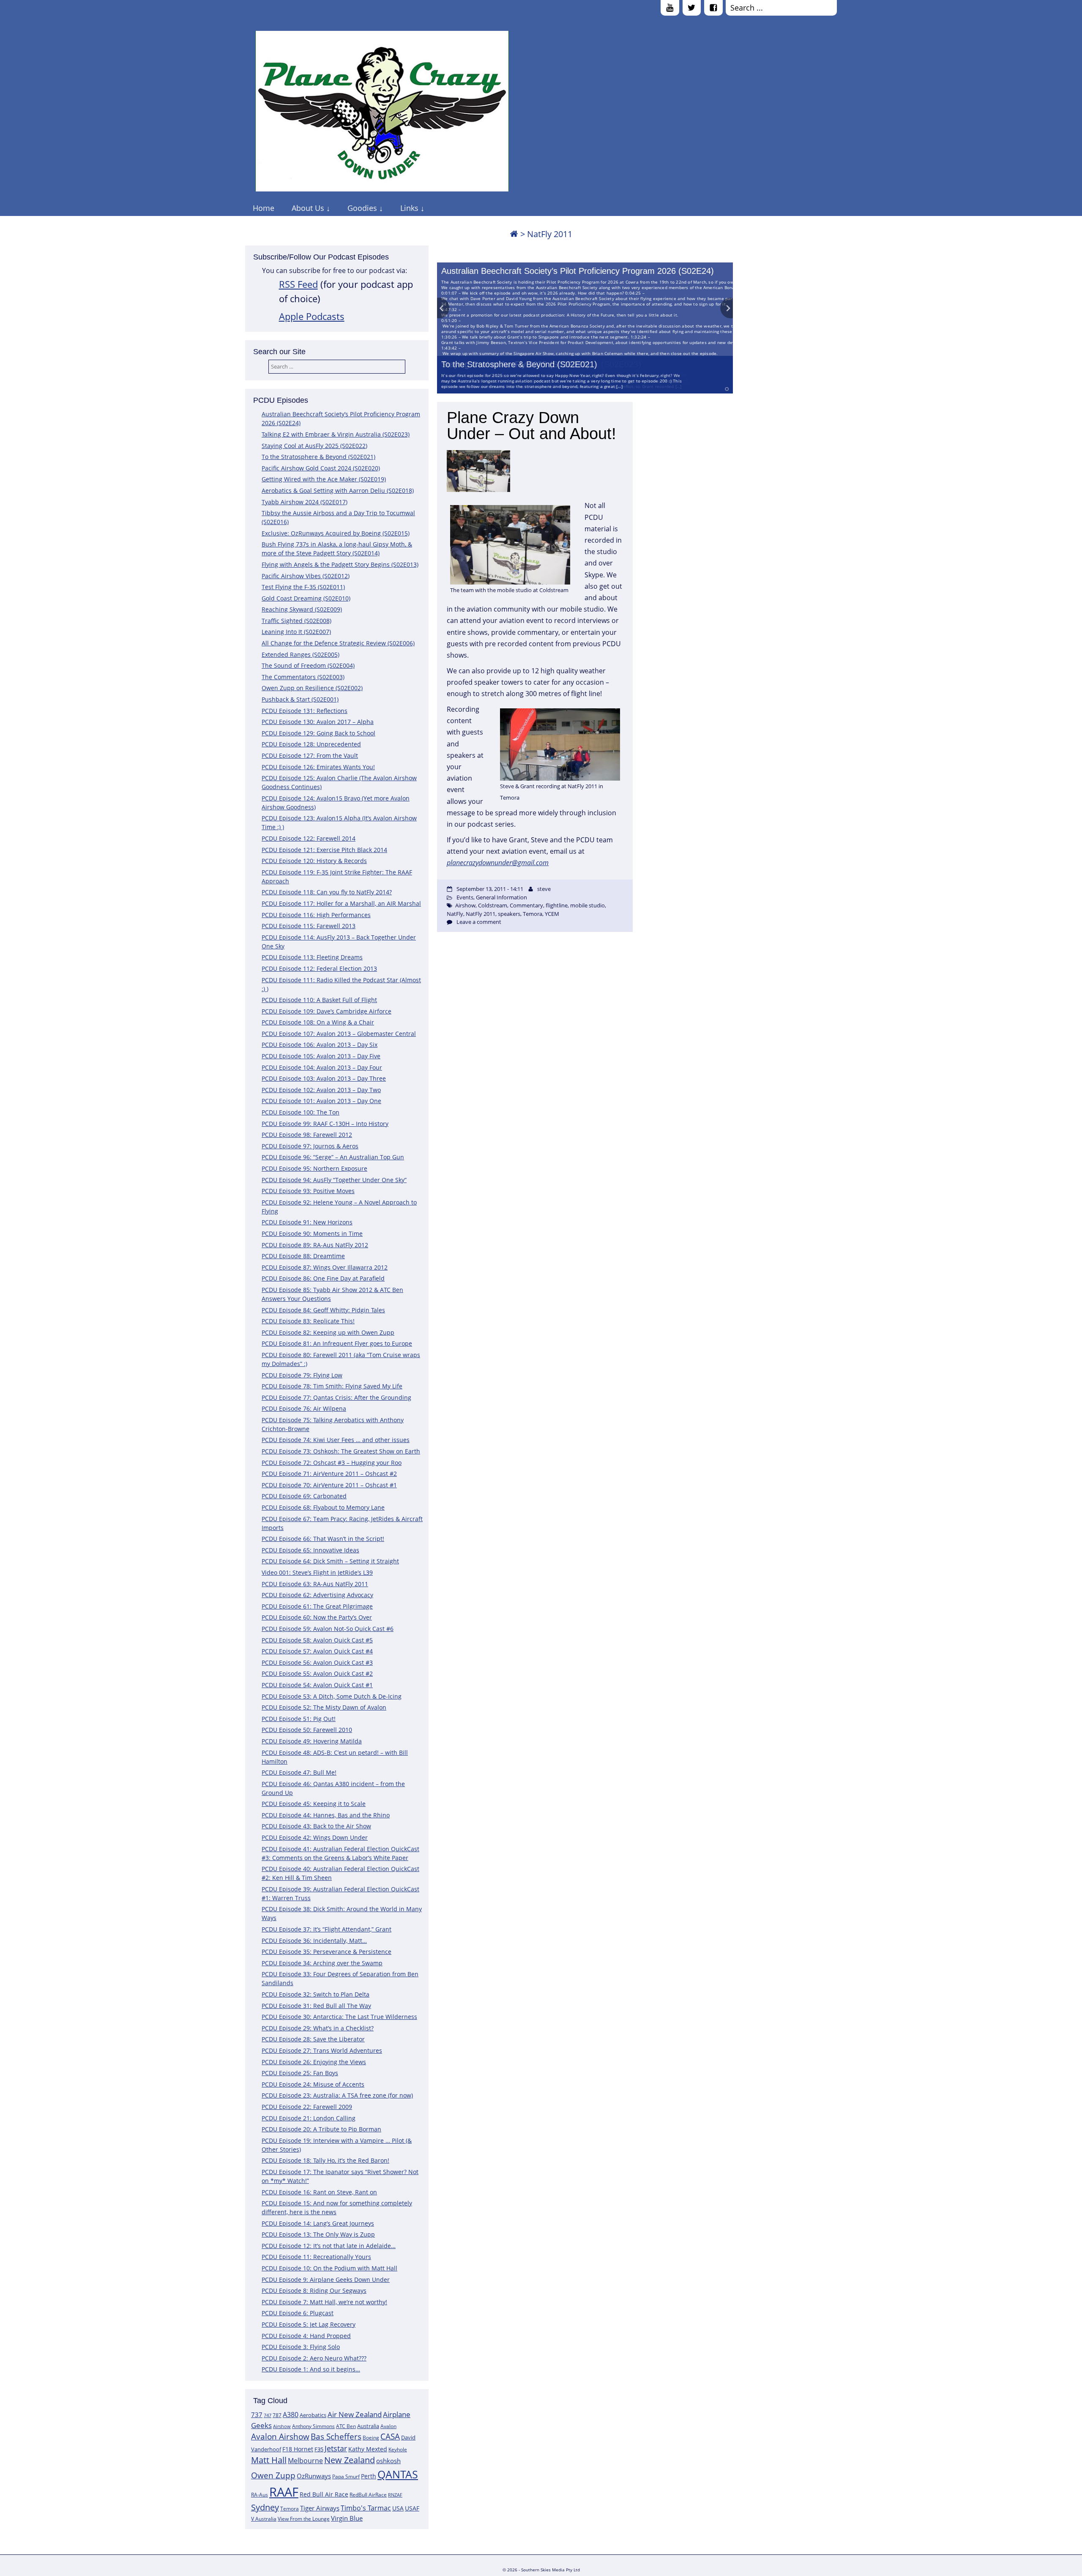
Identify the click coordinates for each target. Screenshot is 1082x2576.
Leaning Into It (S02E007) (296, 632)
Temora (290, 2509)
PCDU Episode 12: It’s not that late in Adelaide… (329, 2246)
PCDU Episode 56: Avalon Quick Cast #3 (317, 1662)
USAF (412, 2508)
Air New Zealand (355, 2414)
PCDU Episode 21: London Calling (309, 2118)
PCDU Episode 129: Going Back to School (318, 733)
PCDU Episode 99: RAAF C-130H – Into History (325, 1124)
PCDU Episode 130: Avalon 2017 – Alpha (318, 722)
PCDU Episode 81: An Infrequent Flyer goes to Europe (337, 1343)
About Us (308, 208)
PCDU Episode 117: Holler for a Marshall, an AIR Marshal (341, 903)
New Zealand (350, 2460)
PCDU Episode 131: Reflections (305, 711)
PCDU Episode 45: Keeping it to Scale (314, 1804)
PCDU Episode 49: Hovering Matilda (312, 1741)
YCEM (552, 914)
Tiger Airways (320, 2508)
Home (264, 208)
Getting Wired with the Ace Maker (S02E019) (324, 479)
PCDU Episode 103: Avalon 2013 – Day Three (324, 1078)
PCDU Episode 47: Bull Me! (299, 1772)
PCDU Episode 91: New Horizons (307, 1222)
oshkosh (388, 2461)
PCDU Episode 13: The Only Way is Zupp (318, 2234)
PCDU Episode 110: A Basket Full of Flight (319, 1000)
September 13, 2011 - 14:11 (490, 889)
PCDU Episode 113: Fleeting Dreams (312, 957)
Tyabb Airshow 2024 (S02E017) (305, 502)
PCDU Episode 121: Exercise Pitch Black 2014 (324, 850)
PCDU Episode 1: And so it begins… (311, 2369)
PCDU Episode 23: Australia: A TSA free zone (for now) (337, 2095)
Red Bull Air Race (324, 2494)
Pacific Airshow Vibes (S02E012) (306, 576)
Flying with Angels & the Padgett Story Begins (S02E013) (340, 564)
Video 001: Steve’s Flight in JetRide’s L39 (317, 1572)
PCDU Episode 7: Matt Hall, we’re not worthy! (324, 2302)
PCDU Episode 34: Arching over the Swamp (322, 1963)
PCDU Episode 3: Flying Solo (301, 2347)
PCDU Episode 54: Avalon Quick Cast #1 (317, 1685)
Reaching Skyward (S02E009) (302, 609)
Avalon (388, 2426)
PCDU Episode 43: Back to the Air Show (316, 1826)
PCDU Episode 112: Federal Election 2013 (319, 968)
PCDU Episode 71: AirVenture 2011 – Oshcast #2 (329, 1474)
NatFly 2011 (481, 914)
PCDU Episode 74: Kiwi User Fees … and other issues (336, 1440)
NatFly (455, 914)
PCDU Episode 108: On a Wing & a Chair (318, 1022)
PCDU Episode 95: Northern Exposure (314, 1168)
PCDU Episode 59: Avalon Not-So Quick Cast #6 (328, 1629)
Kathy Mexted (368, 2449)
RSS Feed (298, 284)
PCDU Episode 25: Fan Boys (300, 2073)
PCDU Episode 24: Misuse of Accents (313, 2084)
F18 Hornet (298, 2449)
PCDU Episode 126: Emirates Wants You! (318, 767)
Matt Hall (269, 2460)
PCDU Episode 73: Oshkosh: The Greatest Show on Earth (341, 1451)
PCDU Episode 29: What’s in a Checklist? (318, 2028)
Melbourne (305, 2461)
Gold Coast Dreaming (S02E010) (306, 598)
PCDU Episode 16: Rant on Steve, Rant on (319, 2192)
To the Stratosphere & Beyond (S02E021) (519, 364)
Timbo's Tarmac (366, 2508)
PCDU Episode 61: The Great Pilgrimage (317, 1606)
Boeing (371, 2438)
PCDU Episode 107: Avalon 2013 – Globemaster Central (339, 1034)
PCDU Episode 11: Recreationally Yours (316, 2257)
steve (544, 889)
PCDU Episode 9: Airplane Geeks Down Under (326, 2280)
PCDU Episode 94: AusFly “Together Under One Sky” (334, 1180)
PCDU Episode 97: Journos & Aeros (310, 1146)
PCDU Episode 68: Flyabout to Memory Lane (323, 1507)
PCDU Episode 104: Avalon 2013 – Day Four (322, 1067)
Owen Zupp (273, 2475)
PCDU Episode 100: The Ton (301, 1112)
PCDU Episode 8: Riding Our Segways (314, 2291)
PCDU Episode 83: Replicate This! (308, 1321)
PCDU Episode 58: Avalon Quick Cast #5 (317, 1640)
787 (277, 2415)
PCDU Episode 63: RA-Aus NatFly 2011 (315, 1584)
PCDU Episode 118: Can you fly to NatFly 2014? (327, 892)
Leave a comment (479, 922)
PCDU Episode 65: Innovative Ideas (310, 1550)
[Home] (514, 234)
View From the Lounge (304, 2519)
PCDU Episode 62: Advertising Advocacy (317, 1595)
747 (268, 2415)
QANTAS (398, 2474)
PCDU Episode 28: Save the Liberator (313, 2039)
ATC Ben (346, 2426)
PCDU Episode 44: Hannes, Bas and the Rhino (326, 1815)
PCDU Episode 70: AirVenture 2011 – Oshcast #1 (329, 1485)
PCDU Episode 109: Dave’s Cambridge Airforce (327, 1011)
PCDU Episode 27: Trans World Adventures (322, 2050)
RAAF (284, 2492)
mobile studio (587, 905)
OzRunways (314, 2476)
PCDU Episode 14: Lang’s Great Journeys (318, 2223)
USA (398, 2508)
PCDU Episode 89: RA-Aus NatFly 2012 (315, 1245)
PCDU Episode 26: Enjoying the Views (314, 2062)
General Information (501, 897)
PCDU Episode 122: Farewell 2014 (309, 838)
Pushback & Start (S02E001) (300, 699)
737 (257, 2415)
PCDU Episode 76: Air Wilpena (304, 1408)
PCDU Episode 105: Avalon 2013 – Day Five (321, 1056)
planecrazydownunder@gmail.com (498, 863)
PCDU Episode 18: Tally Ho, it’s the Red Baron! (325, 2160)
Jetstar (336, 2448)
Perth (369, 2476)
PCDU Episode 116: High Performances (316, 915)
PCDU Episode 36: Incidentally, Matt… (314, 1941)
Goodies (362, 208)
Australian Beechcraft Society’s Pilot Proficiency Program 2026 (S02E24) (578, 271)
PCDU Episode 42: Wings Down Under (315, 1837)
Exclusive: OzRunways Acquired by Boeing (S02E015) (336, 533)
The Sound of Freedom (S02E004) (308, 665)
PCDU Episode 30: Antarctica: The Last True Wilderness (339, 2017)
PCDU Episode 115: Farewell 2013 (309, 926)
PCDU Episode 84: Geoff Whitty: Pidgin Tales (323, 1310)
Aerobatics (313, 2415)
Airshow (282, 2426)
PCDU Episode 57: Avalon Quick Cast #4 (317, 1651)
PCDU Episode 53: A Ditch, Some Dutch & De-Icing (332, 1696)
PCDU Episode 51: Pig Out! (299, 1719)
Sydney (265, 2507)
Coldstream (493, 905)
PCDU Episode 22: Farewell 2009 (307, 2107)
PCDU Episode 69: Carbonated (304, 1496)
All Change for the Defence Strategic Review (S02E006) (338, 643)
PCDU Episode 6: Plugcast (298, 2313)
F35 (319, 2449)
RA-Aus (260, 2495)
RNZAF (395, 2495)
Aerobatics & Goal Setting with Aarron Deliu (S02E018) (338, 490)
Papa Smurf (346, 2476)
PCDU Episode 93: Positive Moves (308, 1191)
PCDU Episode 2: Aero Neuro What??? (314, 2358)
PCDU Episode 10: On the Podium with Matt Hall (329, 2268)
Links (409, 208)
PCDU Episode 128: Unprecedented (311, 744)
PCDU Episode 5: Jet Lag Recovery (309, 2324)
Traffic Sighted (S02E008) (296, 621)
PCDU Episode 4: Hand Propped (306, 2336)
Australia (368, 2426)
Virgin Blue (347, 2518)
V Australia (264, 2519)
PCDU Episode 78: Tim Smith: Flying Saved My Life (332, 1386)
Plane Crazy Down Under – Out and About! (531, 426)
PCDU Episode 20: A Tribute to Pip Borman (321, 2129)
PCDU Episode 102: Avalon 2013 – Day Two (321, 1090)
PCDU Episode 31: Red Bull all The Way (316, 2006)
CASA (390, 2436)
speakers (509, 914)
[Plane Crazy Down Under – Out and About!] (535, 472)
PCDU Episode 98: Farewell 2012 (307, 1135)
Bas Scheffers (336, 2436)
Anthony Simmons (313, 2426)
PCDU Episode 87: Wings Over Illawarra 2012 (325, 1267)
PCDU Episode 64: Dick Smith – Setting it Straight (330, 1561)
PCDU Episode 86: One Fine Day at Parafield (323, 1278)
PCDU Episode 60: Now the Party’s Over (317, 1617)
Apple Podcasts (312, 316)
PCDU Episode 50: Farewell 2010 (307, 1730)
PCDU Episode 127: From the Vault (310, 755)
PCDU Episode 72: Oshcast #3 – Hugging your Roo (332, 1463)
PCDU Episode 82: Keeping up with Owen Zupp (328, 1332)
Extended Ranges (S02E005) (301, 654)
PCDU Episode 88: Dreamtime (303, 1256)
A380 (291, 2415)
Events (465, 897)
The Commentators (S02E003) (303, 677)
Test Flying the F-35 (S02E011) (303, 587)
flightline (557, 905)
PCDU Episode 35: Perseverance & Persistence (327, 1952)
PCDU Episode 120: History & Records (314, 861)
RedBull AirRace (368, 2495)
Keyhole (398, 2449)
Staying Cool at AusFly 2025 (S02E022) (314, 446)
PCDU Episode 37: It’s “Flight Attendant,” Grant (327, 1929)
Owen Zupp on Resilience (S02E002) (312, 688)
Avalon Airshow (280, 2437)
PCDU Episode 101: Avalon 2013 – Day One (321, 1101)
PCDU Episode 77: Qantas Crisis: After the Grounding (336, 1397)
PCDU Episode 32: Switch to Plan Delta (316, 1994)
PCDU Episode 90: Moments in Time (312, 1233)
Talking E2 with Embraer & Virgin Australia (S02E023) (336, 434)
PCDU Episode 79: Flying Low (302, 1375)
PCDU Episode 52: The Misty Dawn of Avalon (324, 1707)
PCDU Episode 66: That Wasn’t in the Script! (323, 1539)
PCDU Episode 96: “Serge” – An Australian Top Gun (333, 1157)
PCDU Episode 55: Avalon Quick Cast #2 (317, 1673)
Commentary (526, 905)
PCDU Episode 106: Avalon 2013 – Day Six (320, 1045)
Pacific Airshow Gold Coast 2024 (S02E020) (321, 468)
